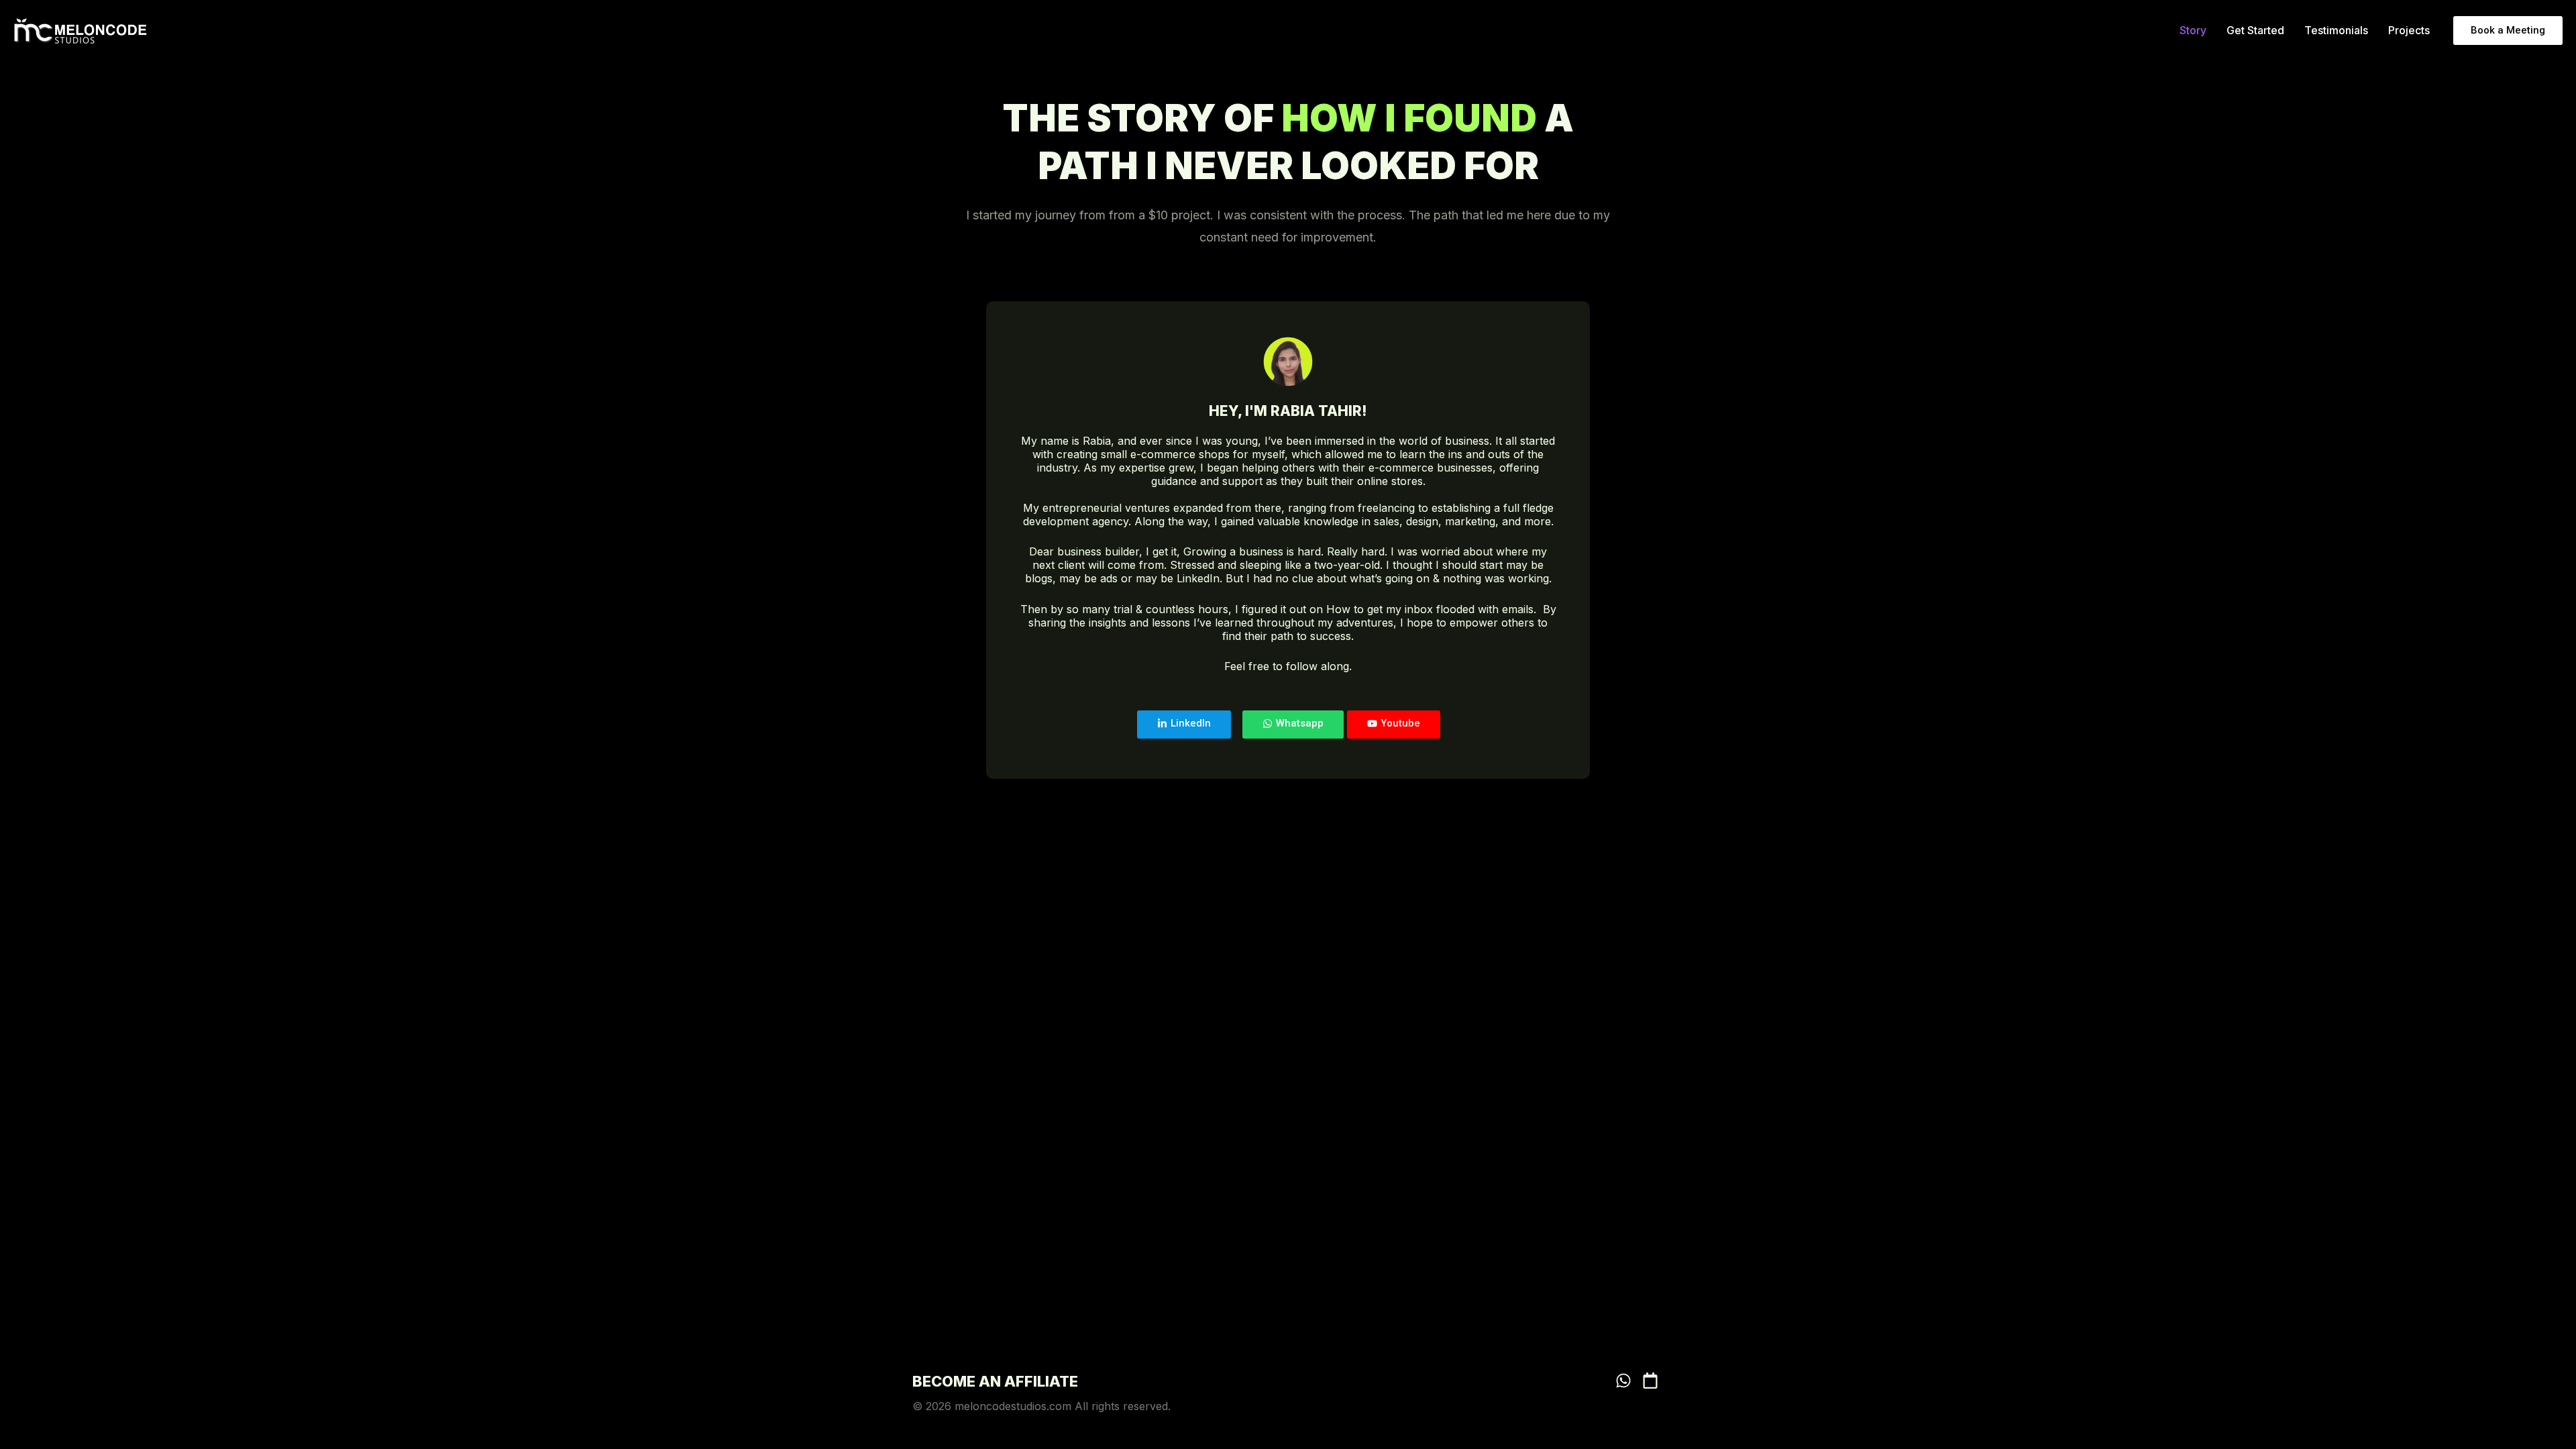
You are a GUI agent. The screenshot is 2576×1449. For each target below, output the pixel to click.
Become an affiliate (995, 1381)
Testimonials (2336, 30)
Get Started (2255, 30)
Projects (2409, 30)
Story (2193, 30)
